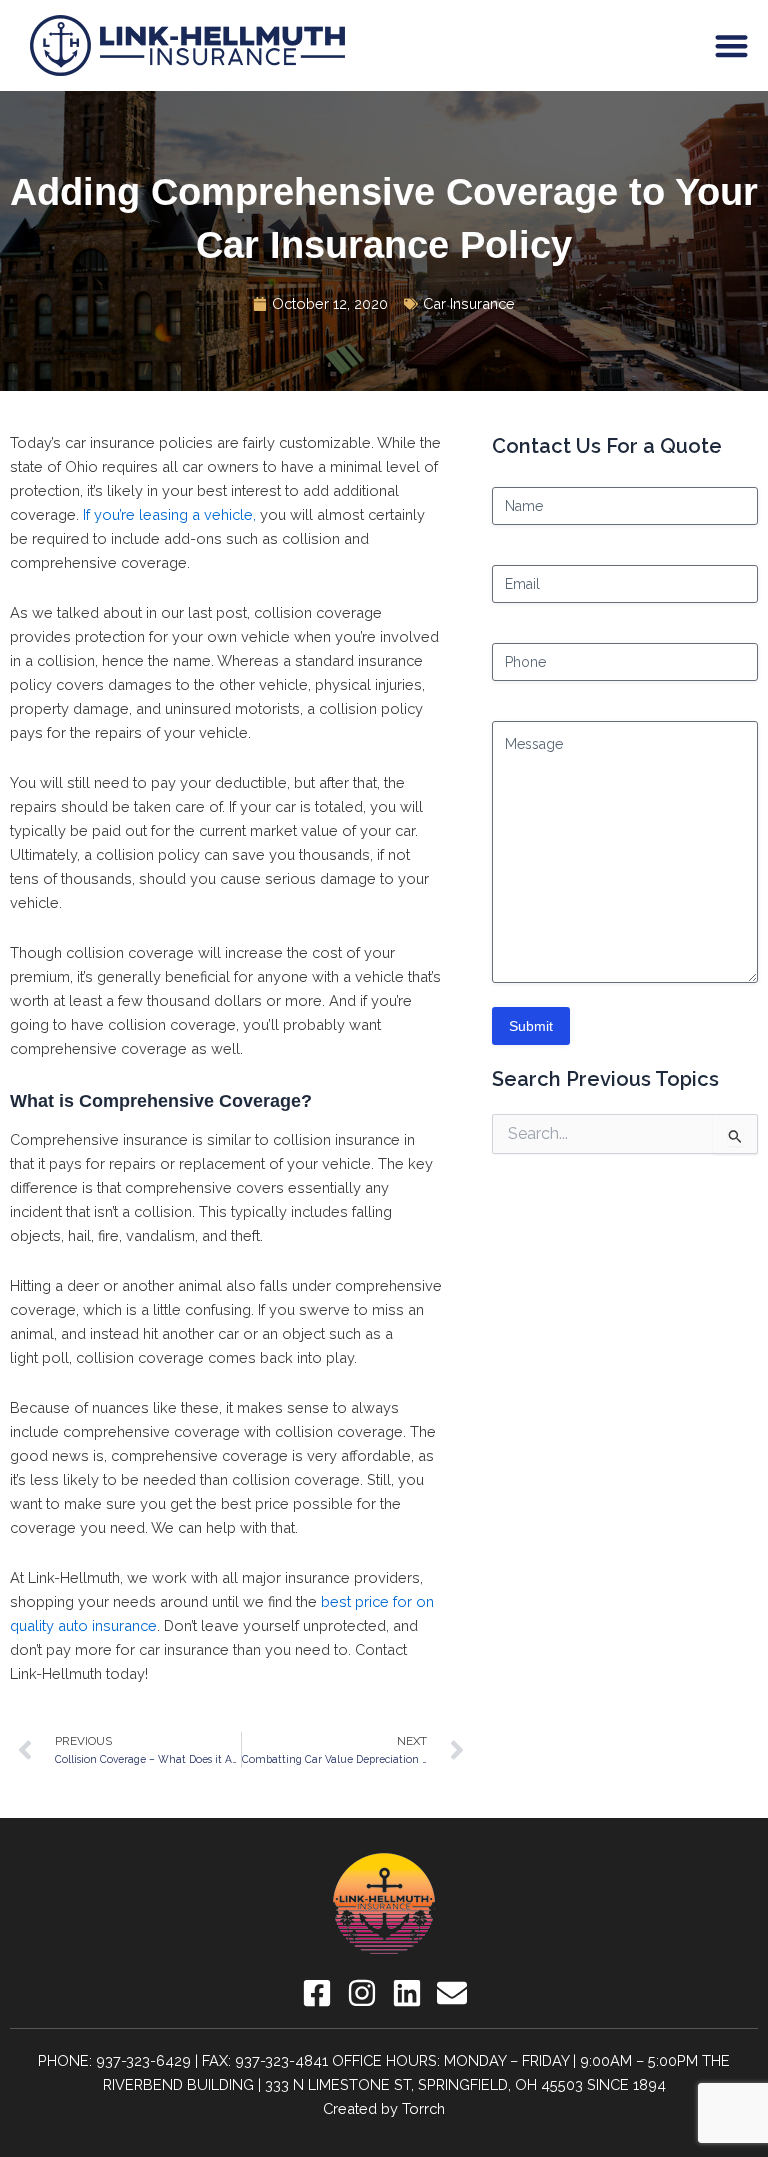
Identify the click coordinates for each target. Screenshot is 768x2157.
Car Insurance (469, 303)
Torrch (423, 2108)
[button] (732, 45)
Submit (531, 1026)
